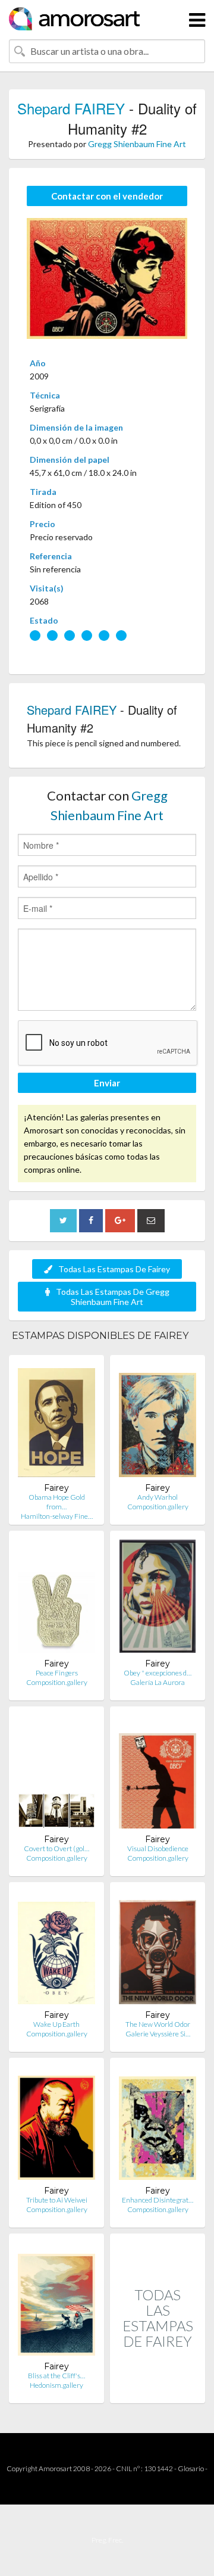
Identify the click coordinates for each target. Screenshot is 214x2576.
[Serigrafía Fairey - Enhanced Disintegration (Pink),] (158, 2126)
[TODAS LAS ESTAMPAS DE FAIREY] (158, 2390)
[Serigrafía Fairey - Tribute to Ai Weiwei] (56, 2126)
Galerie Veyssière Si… (158, 2034)
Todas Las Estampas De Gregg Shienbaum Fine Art (113, 1297)
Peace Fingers (57, 1673)
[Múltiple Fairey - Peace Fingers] (56, 1599)
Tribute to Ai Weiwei (57, 2200)
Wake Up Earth (56, 2024)
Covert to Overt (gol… (56, 1848)
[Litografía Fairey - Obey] (158, 1599)
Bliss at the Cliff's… (56, 2376)
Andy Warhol (158, 1497)
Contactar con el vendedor (107, 196)
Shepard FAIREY (71, 108)
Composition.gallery (158, 1507)
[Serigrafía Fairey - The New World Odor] (158, 1950)
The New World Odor (158, 2024)
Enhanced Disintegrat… (158, 2200)
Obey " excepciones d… (158, 1673)
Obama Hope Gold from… (57, 1502)
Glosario (191, 2468)
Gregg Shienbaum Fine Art (137, 144)
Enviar (107, 1083)
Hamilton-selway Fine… (57, 1516)
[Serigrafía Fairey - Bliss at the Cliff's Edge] (56, 2302)
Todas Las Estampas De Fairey (114, 1269)
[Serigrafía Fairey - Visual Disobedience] (158, 1775)
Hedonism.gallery (56, 2385)
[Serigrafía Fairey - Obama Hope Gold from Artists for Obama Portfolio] (56, 1423)
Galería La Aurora (158, 1682)
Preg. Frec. (107, 2540)
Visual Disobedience (158, 1848)
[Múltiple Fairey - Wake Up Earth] (56, 1950)
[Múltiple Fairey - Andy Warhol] (158, 1423)
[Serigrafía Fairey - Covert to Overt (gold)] (56, 1775)
